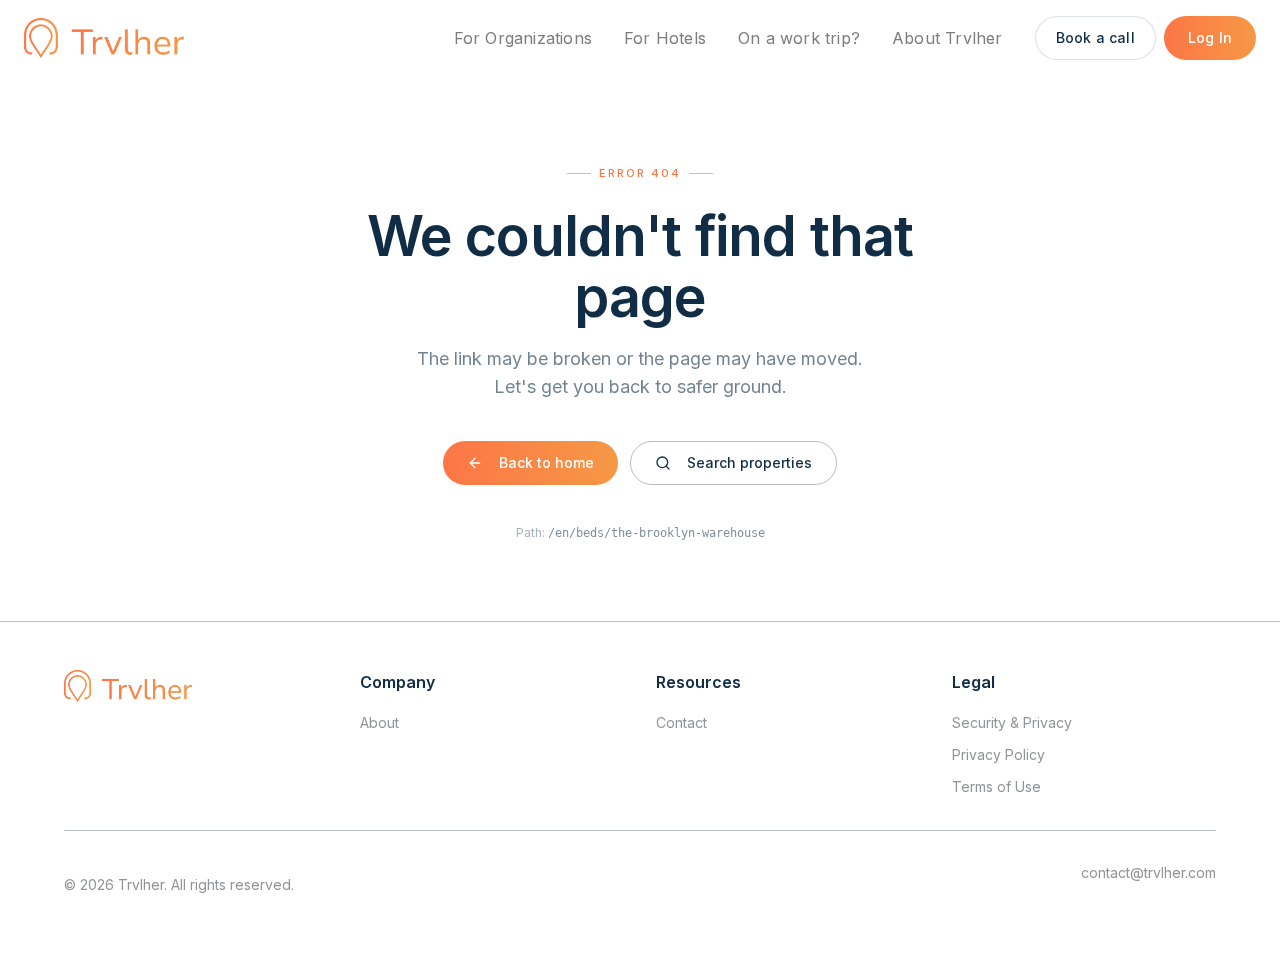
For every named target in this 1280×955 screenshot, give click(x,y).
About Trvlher (947, 38)
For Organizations (523, 38)
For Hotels (665, 38)
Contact (681, 722)
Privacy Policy (998, 754)
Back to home (546, 462)
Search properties (749, 462)
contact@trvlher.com (1148, 872)
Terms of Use (996, 786)
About (379, 722)
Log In (1210, 37)
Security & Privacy (1012, 722)
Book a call (1095, 37)
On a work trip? (799, 38)
